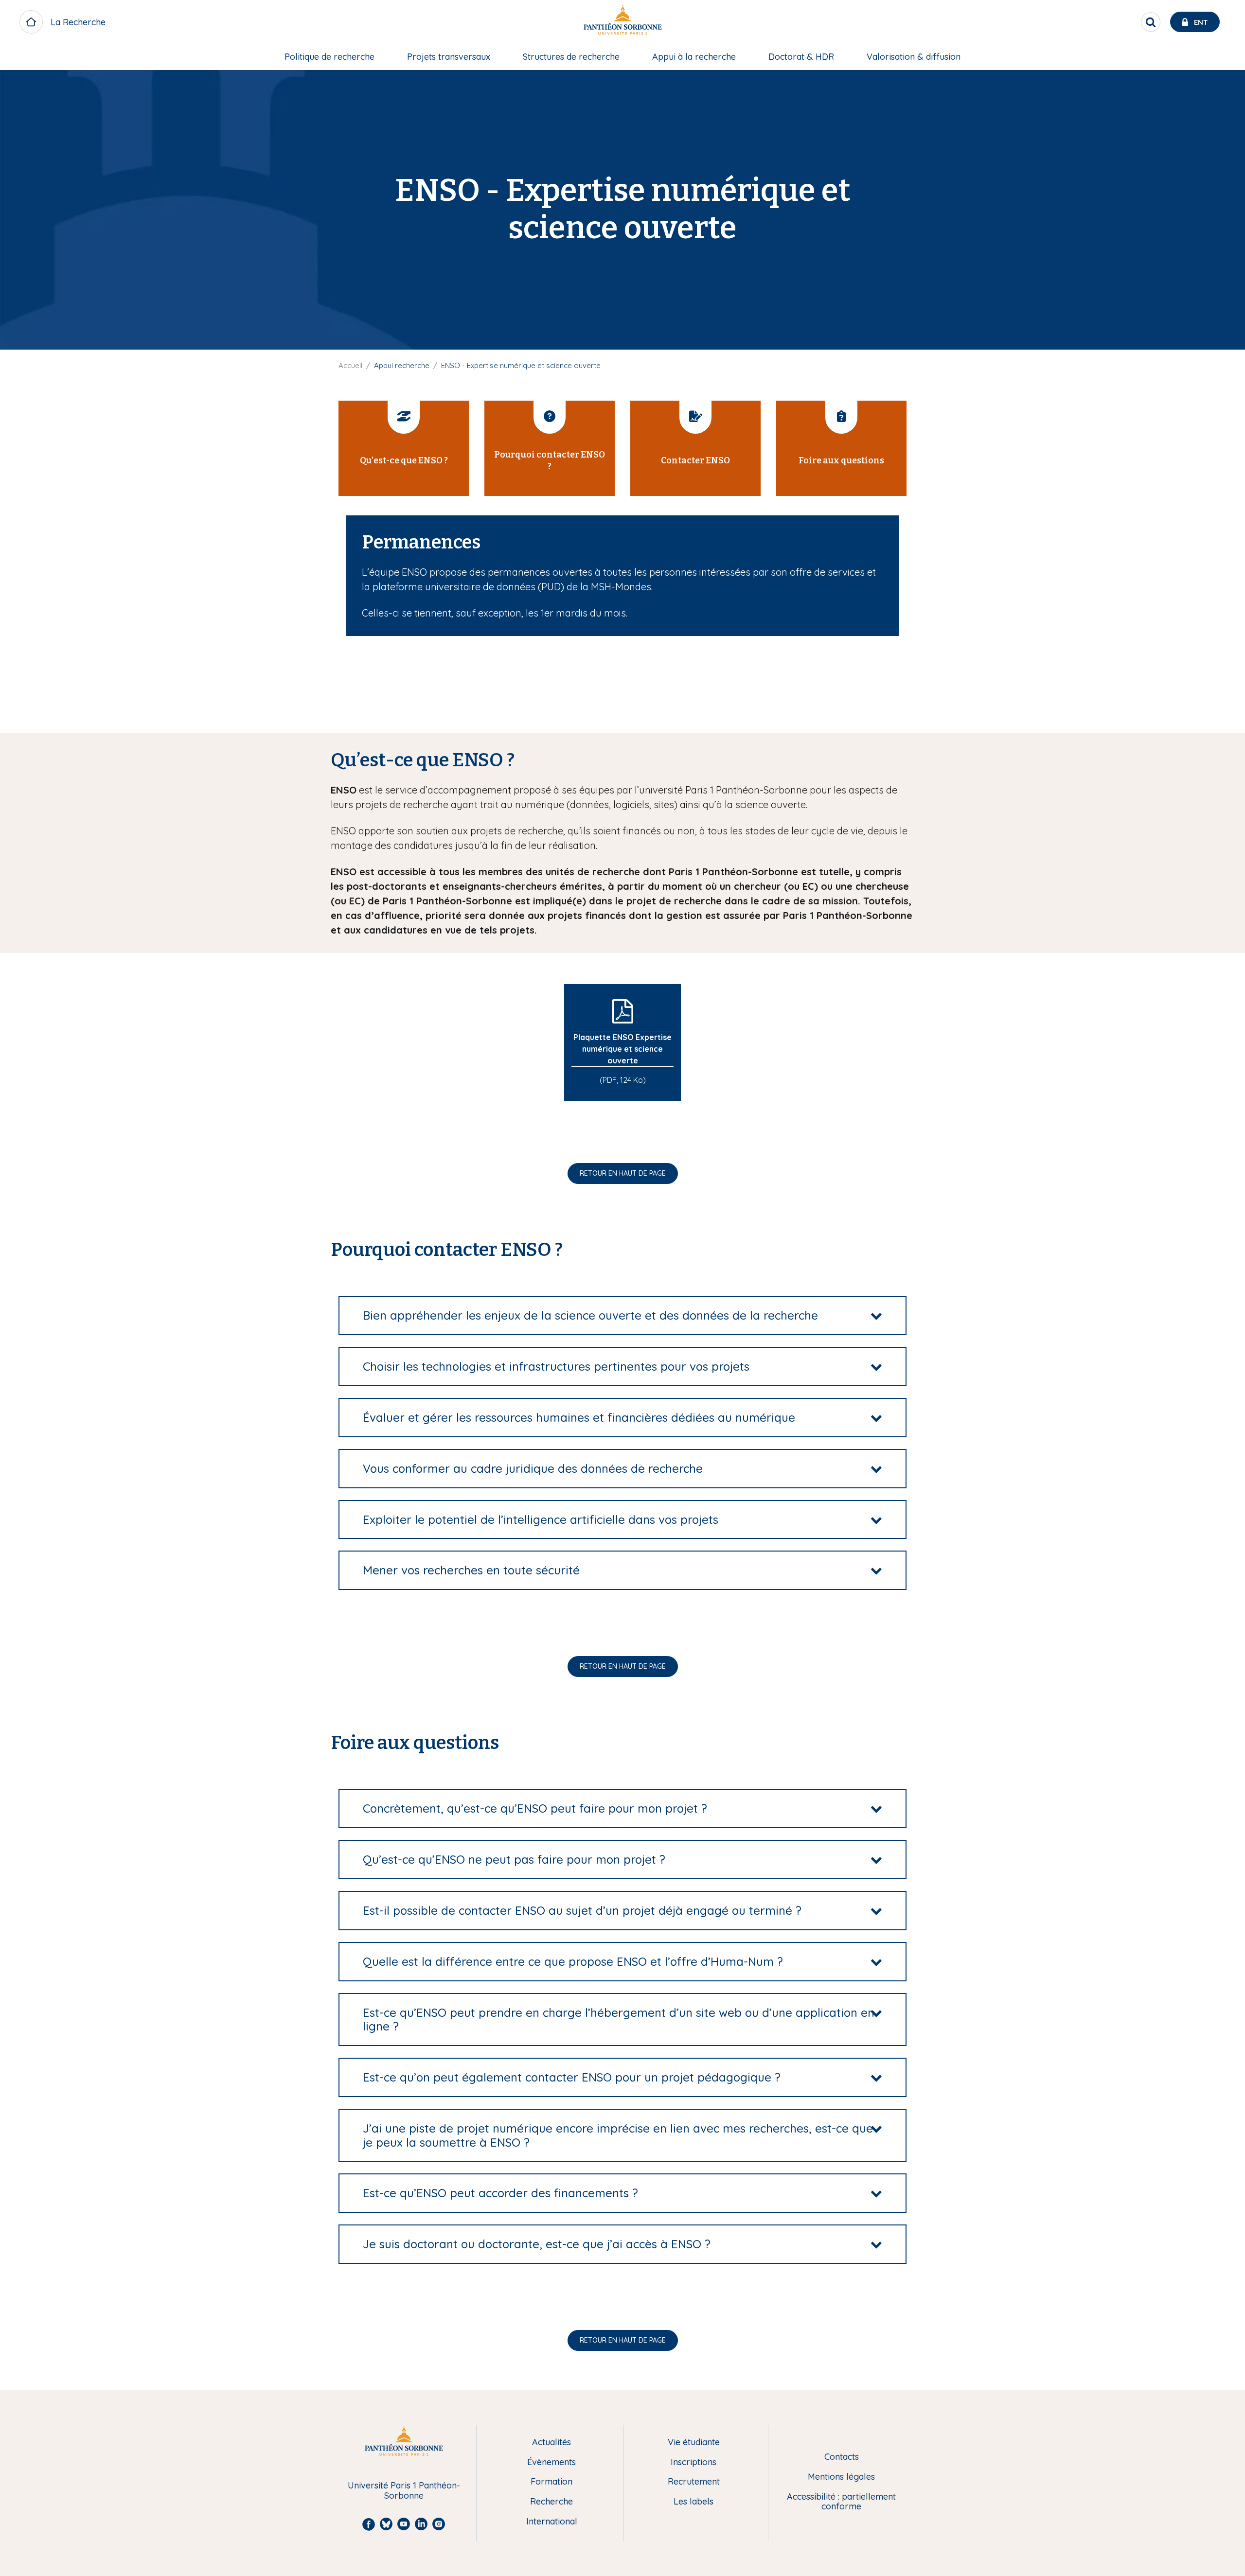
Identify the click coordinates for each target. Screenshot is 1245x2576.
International (552, 2522)
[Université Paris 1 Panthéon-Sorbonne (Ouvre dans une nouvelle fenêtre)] (622, 22)
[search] (1151, 22)
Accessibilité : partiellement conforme (841, 2502)
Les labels (694, 2502)
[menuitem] (329, 57)
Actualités (551, 2443)
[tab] (622, 1315)
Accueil (350, 365)
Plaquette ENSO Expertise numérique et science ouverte (622, 1049)
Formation (551, 2482)
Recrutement (694, 2482)
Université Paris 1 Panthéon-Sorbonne (404, 2491)
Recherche (551, 2502)
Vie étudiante (694, 2443)
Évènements (551, 2462)
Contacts (842, 2457)
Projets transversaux (449, 57)
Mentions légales (841, 2477)
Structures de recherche (571, 57)
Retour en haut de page (623, 1173)
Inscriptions (694, 2462)
